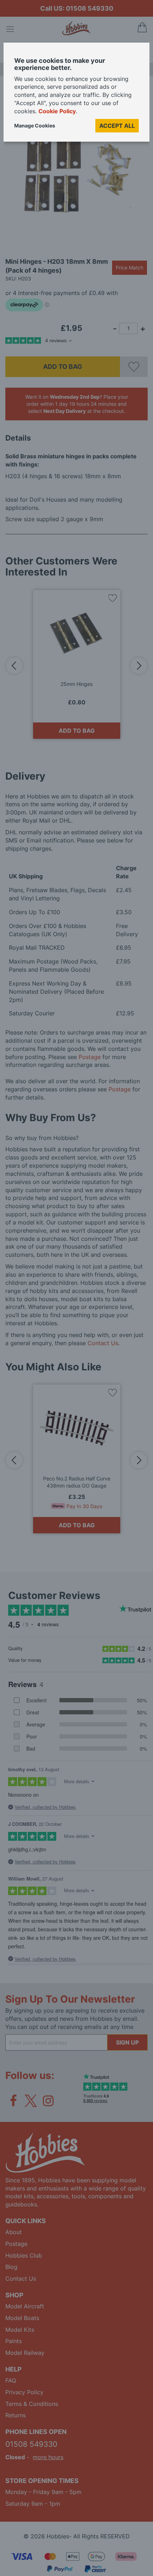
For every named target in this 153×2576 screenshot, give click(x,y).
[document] (76, 95)
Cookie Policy (57, 111)
